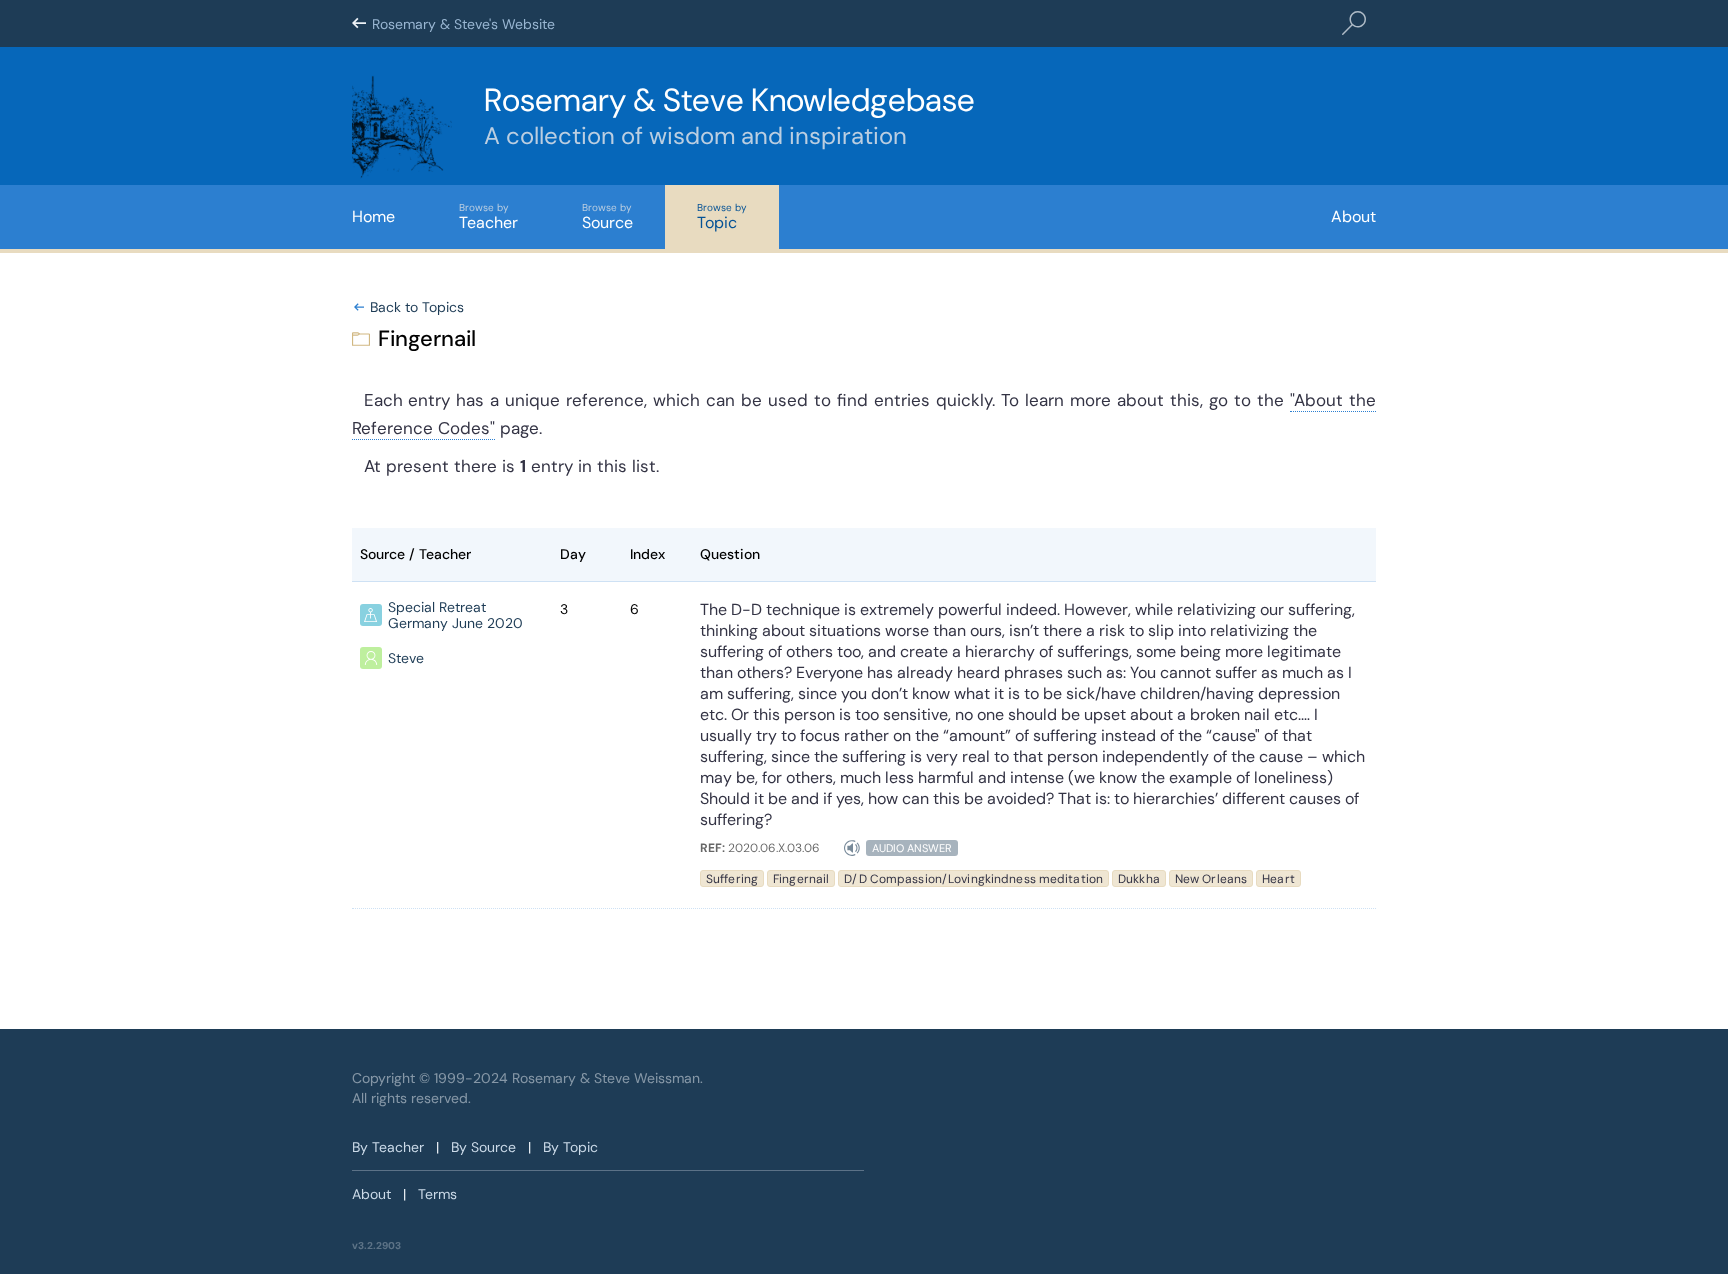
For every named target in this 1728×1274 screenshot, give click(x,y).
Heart (1278, 879)
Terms (437, 1194)
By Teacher (388, 1147)
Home (373, 216)
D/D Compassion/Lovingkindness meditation (973, 879)
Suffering (732, 879)
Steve (406, 658)
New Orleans (1211, 879)
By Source (483, 1147)
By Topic (570, 1147)
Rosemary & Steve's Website (463, 24)
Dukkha (1139, 879)
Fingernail (801, 879)
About (1353, 216)
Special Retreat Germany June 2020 (455, 615)
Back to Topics (417, 307)
